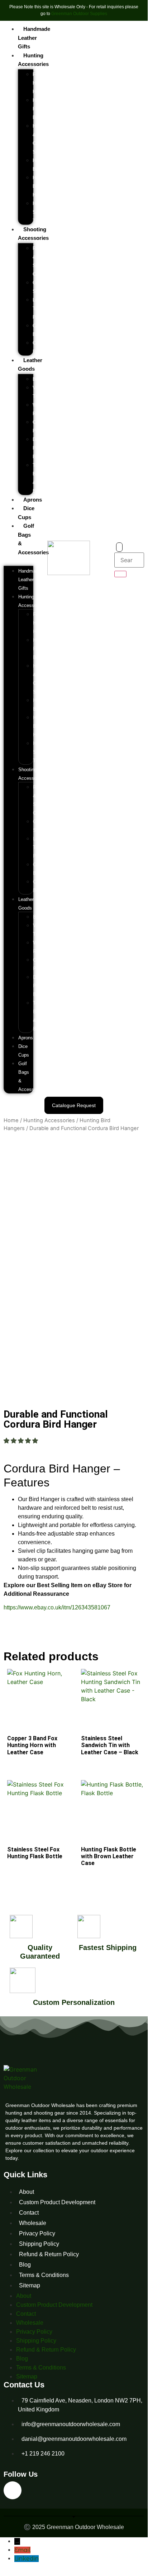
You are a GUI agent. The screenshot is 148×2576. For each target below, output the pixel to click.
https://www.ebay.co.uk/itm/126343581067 (57, 1607)
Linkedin (27, 2559)
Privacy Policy (37, 2233)
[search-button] (120, 574)
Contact (29, 2213)
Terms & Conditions (44, 2275)
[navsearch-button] (119, 547)
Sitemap (30, 2285)
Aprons (33, 500)
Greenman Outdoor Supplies (79, 14)
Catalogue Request (74, 1105)
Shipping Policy (39, 2244)
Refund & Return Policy (49, 2254)
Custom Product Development (57, 2202)
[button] (18, 561)
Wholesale (33, 2223)
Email (22, 2550)
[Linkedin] (13, 2490)
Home (11, 1120)
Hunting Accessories (49, 1120)
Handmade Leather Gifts (34, 38)
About (27, 2192)
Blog (25, 2265)
